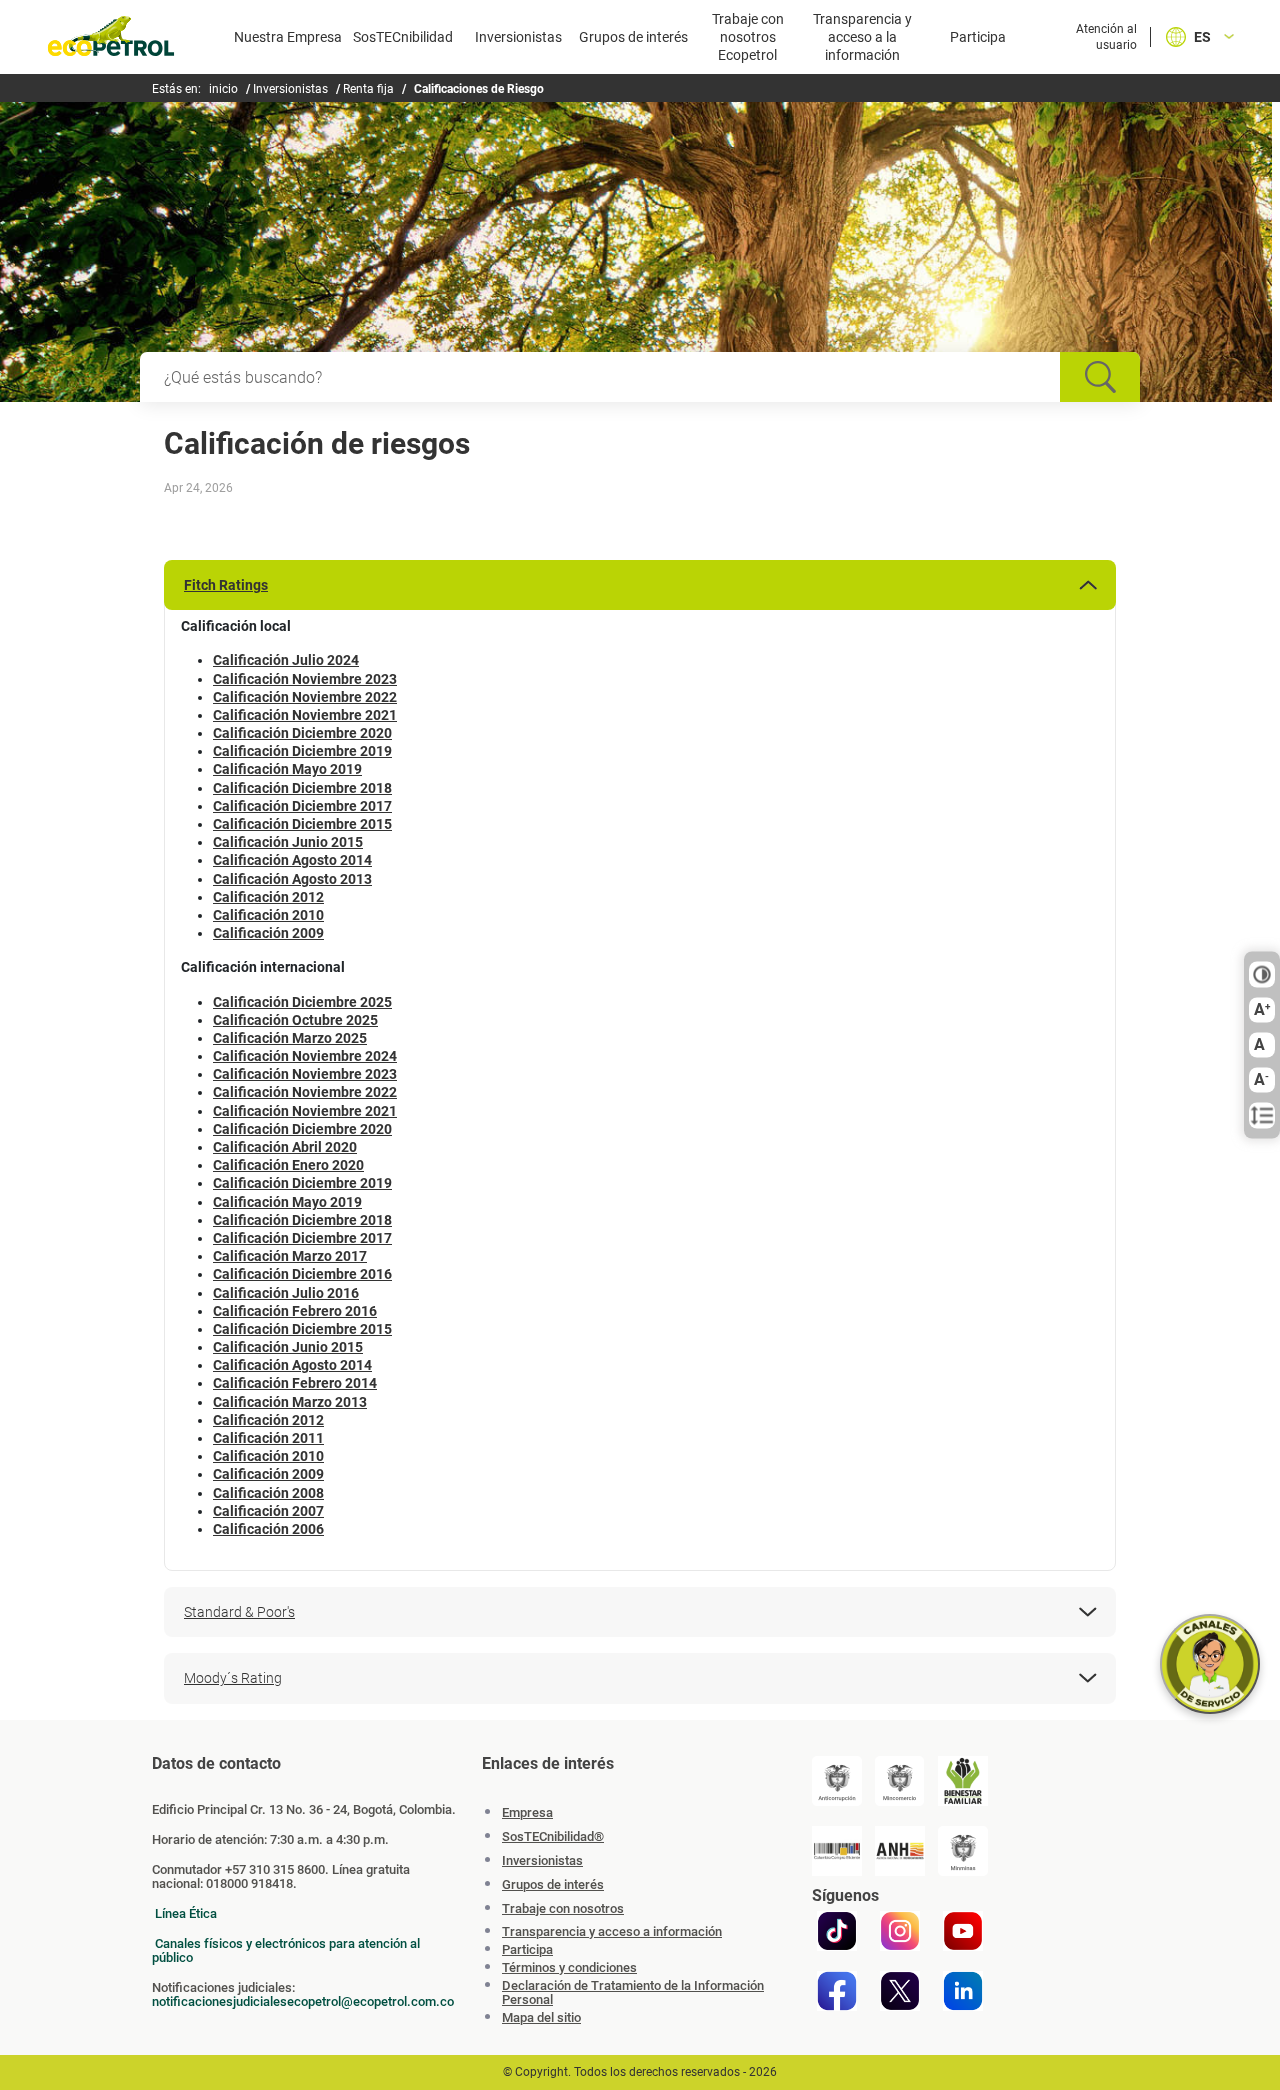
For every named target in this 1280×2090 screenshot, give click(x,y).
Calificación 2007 (268, 1511)
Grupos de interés (633, 37)
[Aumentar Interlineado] (1262, 1116)
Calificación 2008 (268, 1493)
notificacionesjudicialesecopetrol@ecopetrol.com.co (303, 2001)
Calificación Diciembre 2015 (302, 824)
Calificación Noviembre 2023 (305, 679)
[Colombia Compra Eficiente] (837, 1851)
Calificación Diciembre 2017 (302, 806)
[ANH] (900, 1851)
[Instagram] (900, 1931)
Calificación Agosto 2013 (292, 879)
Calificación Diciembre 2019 (302, 751)
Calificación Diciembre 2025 (302, 1002)
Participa (978, 37)
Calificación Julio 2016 (286, 1293)
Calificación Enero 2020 (288, 1165)
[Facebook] (837, 1991)
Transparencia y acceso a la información (862, 37)
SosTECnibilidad (403, 37)
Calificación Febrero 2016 (295, 1311)
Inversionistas (518, 37)
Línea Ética (186, 1913)
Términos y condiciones (569, 1968)
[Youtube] (963, 1931)
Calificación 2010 (268, 915)
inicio (223, 89)
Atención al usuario (1106, 37)
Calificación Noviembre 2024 (305, 1056)
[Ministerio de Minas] (963, 1851)
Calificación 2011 (268, 1438)
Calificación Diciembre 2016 (302, 1274)
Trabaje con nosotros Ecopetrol (748, 37)
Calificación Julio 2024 (286, 660)
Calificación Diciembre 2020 (302, 733)
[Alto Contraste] (1262, 975)
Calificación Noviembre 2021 (305, 715)
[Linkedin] (963, 1991)
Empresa (527, 1812)
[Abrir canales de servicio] (1210, 1664)
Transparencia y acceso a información (612, 1932)
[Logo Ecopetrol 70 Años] (111, 39)
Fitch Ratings (226, 585)
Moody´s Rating (233, 1678)
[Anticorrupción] (837, 1781)
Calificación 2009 (268, 933)
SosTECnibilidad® (553, 1836)
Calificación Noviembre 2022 (305, 697)
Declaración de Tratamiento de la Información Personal (633, 1993)
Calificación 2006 (268, 1529)
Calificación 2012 (268, 897)
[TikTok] (837, 1931)
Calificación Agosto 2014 (292, 860)
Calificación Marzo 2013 (290, 1402)
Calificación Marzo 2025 (290, 1038)
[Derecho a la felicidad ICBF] (963, 1781)
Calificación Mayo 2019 (287, 769)
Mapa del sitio (541, 2018)
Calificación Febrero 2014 (295, 1383)
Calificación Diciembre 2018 (302, 788)
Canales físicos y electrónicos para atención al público (286, 1950)
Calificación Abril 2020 (285, 1147)
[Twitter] (900, 1991)
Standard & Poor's (239, 1612)
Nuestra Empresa (288, 37)
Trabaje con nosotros (563, 1908)
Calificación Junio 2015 (288, 842)
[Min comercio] (900, 1781)
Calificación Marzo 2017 (290, 1256)
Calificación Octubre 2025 (295, 1020)
